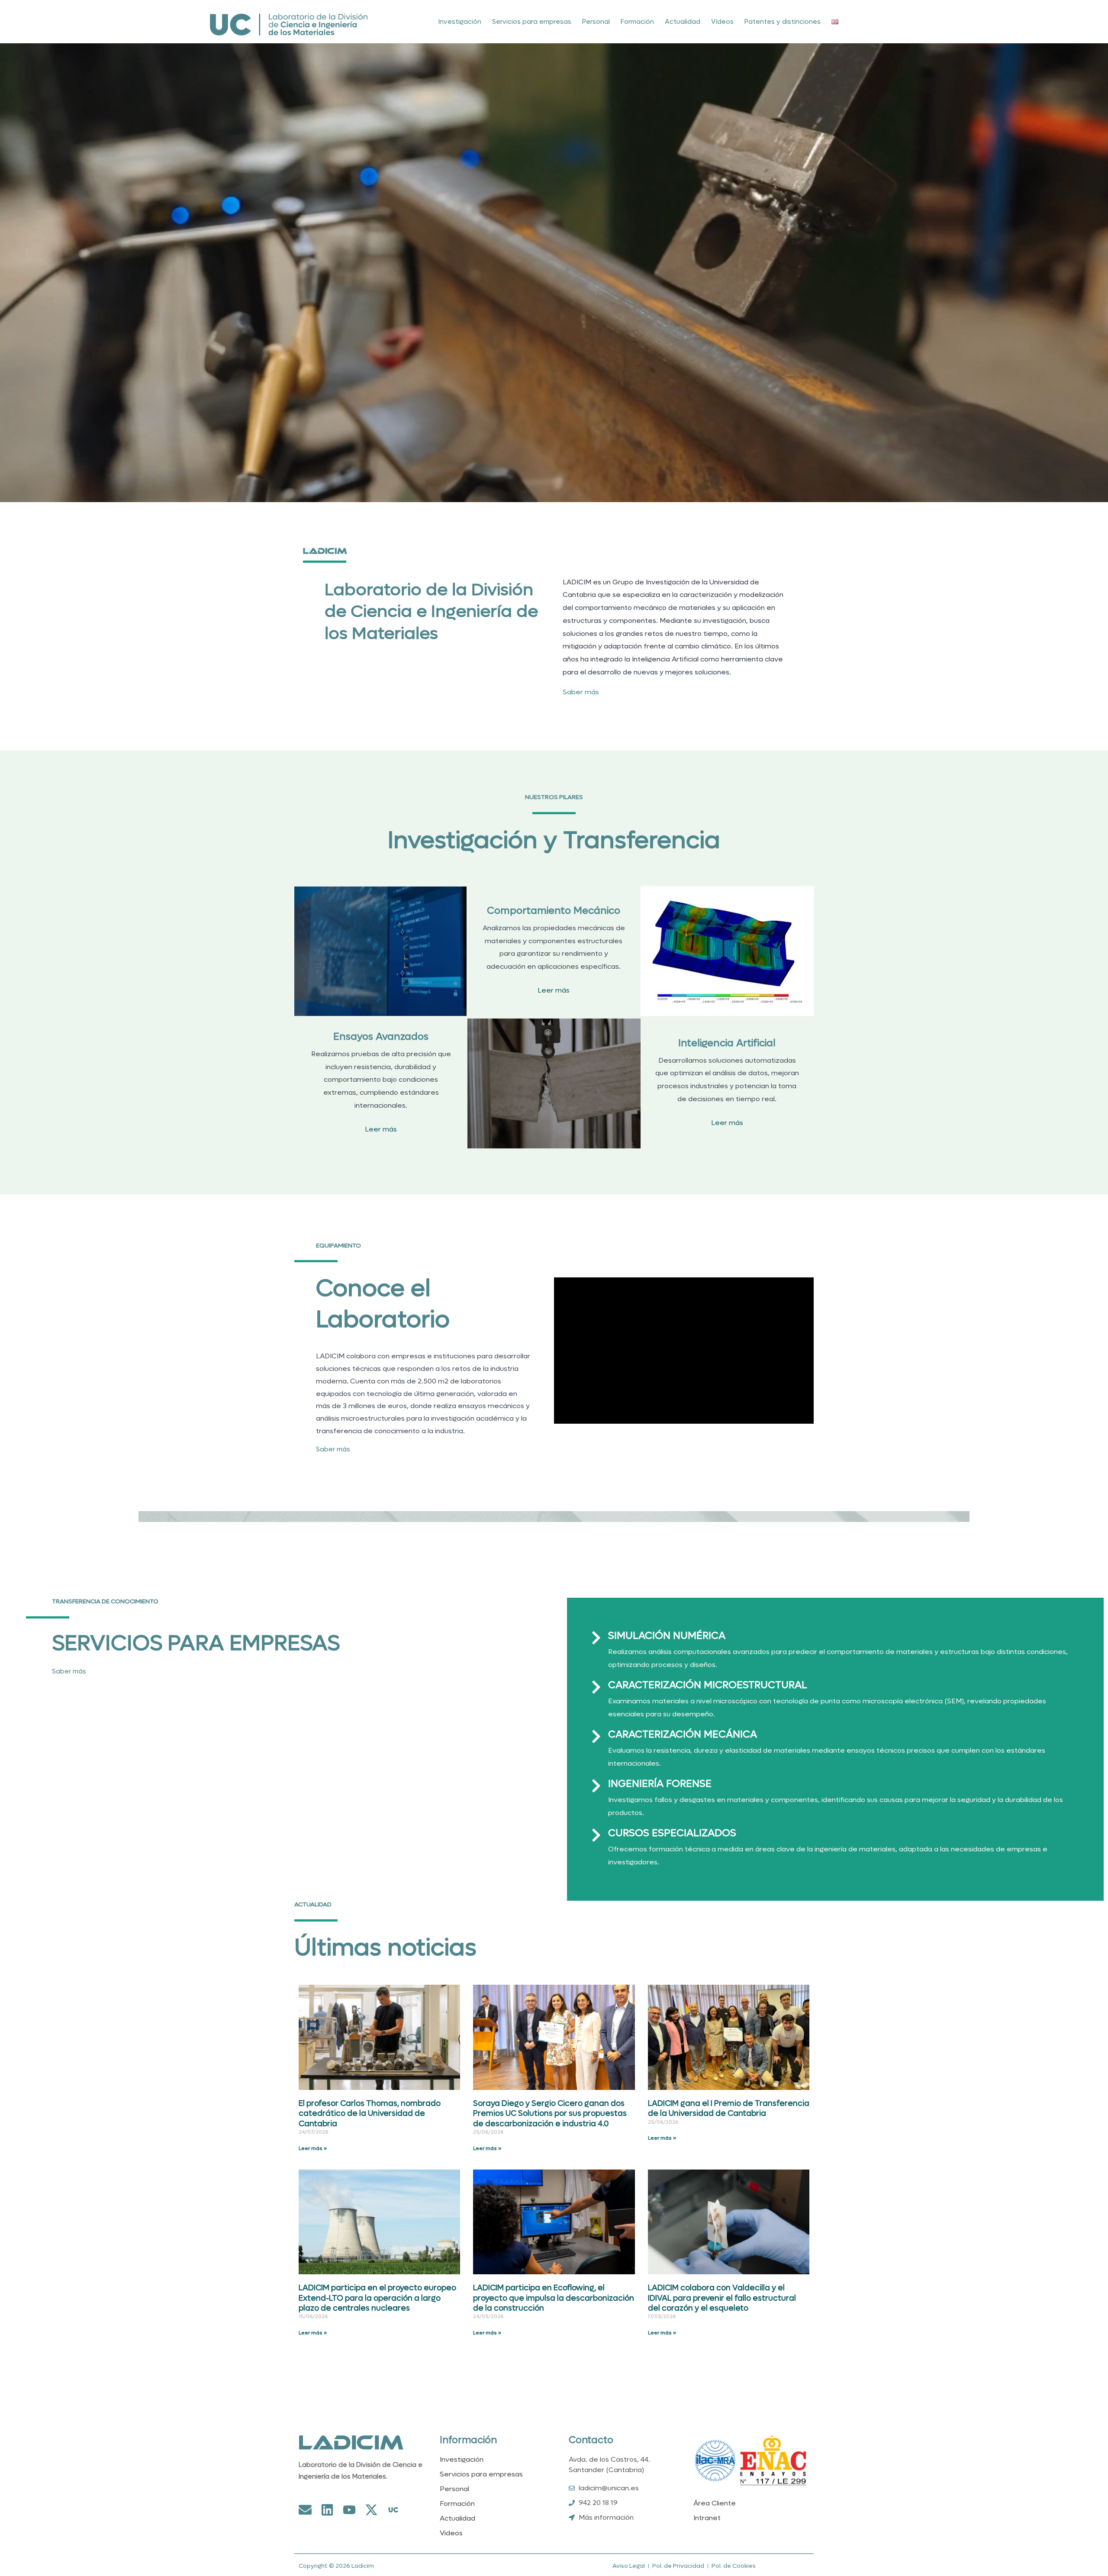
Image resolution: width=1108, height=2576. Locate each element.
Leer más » (313, 2148)
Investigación (460, 22)
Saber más (581, 692)
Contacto (591, 2440)
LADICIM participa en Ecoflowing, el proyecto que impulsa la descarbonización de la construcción (554, 2298)
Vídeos (722, 22)
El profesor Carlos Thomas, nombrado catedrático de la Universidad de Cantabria (370, 2114)
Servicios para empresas (532, 22)
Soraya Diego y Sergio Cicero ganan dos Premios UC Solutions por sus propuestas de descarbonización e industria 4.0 (550, 2114)
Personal (596, 22)
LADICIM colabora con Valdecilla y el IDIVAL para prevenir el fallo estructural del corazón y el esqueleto (722, 2298)
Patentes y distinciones (783, 22)
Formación (637, 22)
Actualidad (683, 22)
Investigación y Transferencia (554, 840)
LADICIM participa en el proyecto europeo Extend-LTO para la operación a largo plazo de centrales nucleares (377, 2298)
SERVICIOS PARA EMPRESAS (196, 1643)
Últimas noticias (385, 1948)
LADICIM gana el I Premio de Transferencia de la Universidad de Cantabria (729, 2109)
